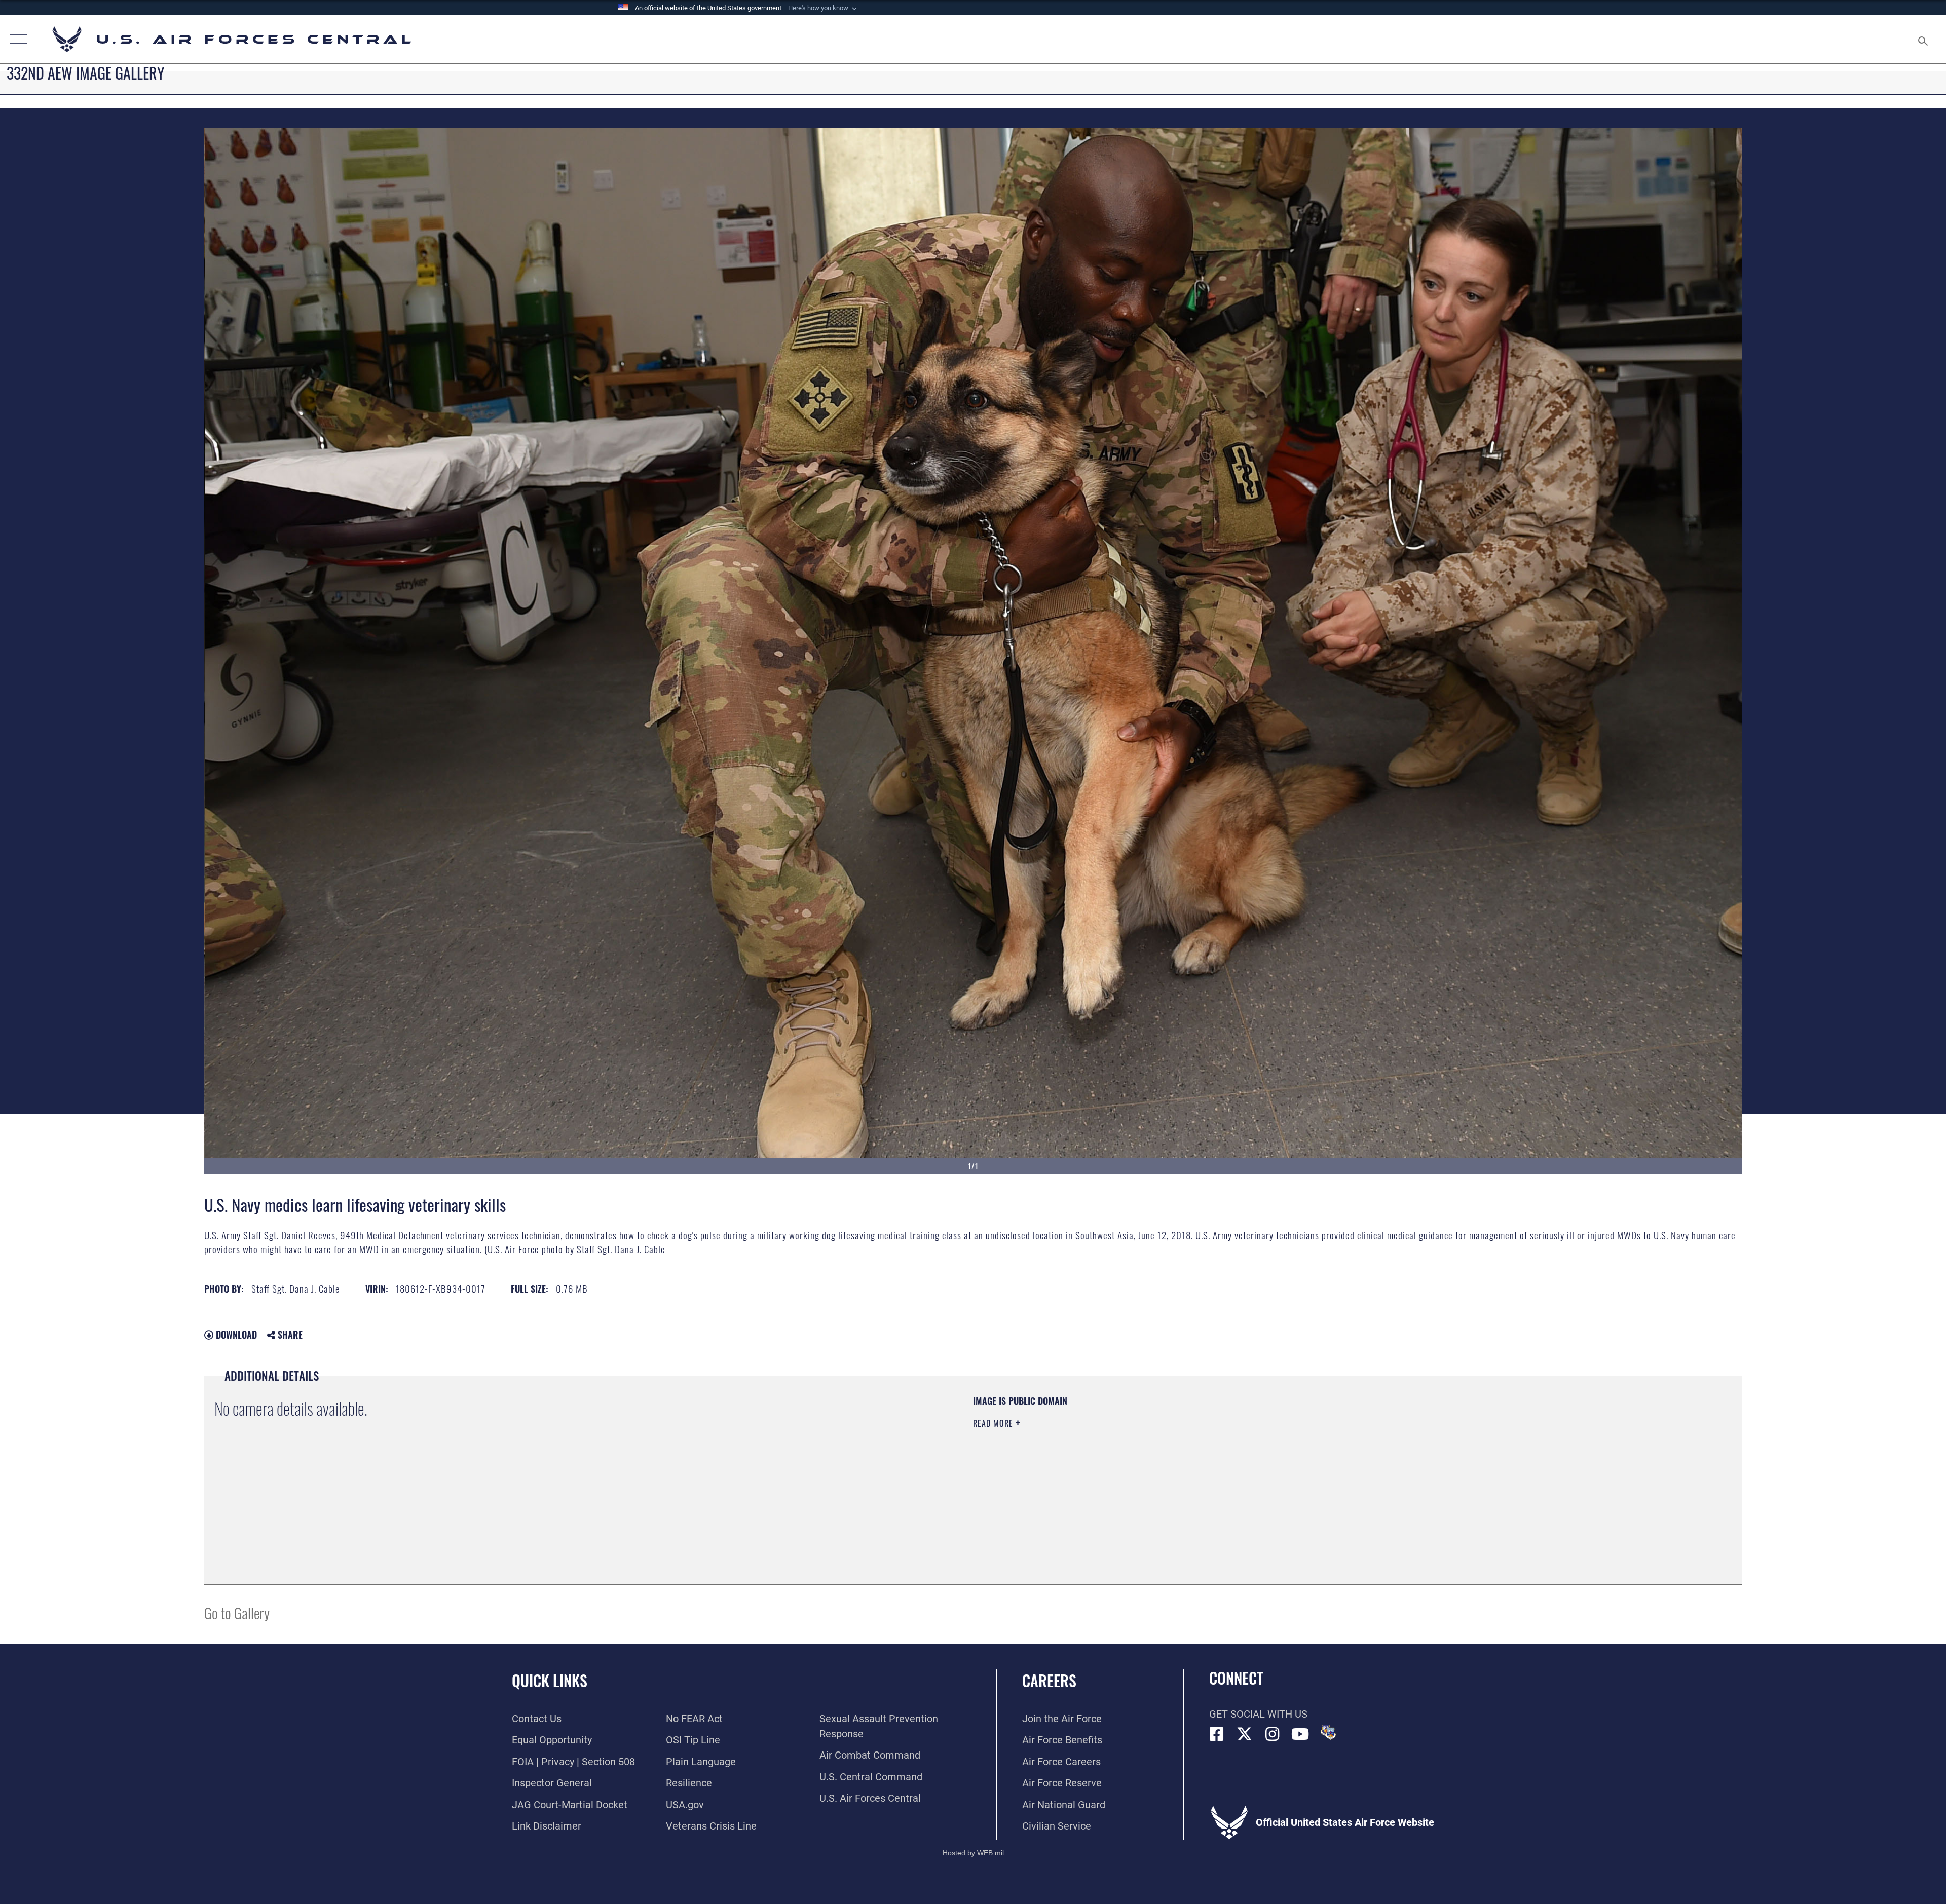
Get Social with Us (1258, 1714)
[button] (824, 8)
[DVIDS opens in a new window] (1328, 1732)
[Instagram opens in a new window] (1273, 1734)
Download (235, 1335)
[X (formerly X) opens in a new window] (1245, 1734)
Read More (994, 1423)
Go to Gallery (237, 1612)
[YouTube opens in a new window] (1300, 1734)
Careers (1049, 1680)
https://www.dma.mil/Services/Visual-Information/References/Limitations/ (1295, 1459)
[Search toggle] (1922, 39)
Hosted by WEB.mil (973, 1853)
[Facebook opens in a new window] (1217, 1734)
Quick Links (550, 1680)
